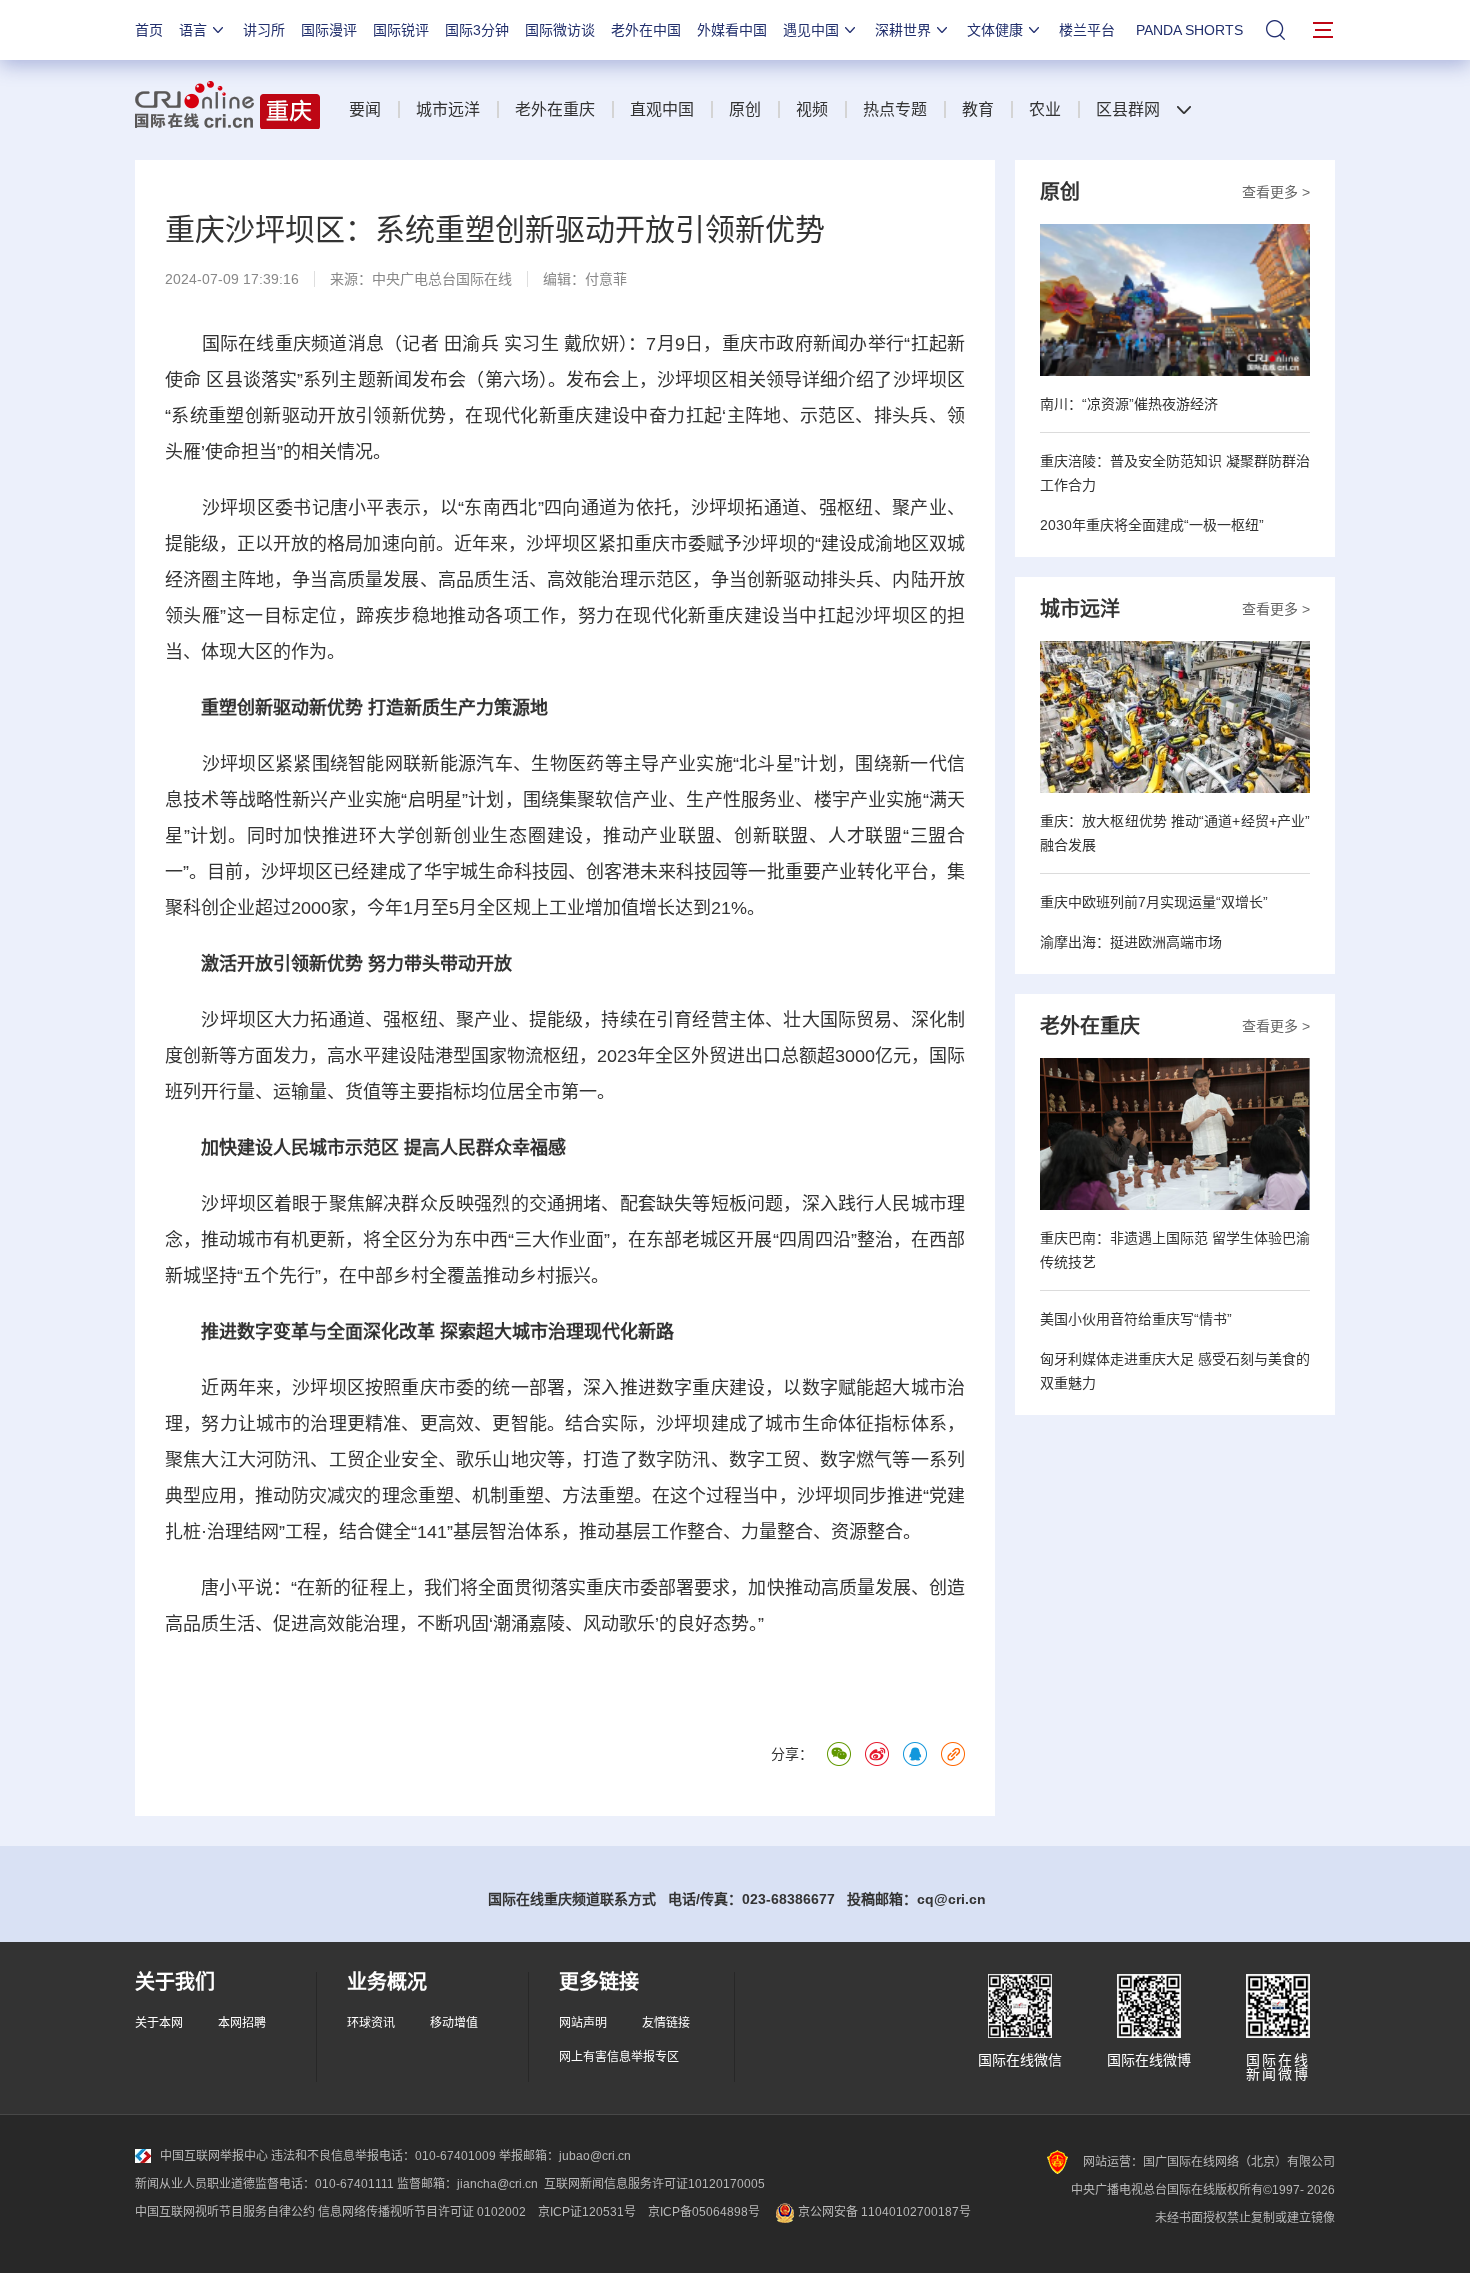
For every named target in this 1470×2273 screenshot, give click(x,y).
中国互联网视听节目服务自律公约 (225, 2212)
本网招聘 (242, 2023)
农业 (1045, 109)
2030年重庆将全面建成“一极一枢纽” (1152, 525)
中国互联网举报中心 (214, 2156)
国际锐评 (401, 30)
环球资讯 (371, 2023)
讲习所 (264, 30)
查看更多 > (1276, 192)
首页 (149, 30)
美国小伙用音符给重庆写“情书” (1136, 1319)
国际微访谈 (560, 30)
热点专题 (895, 109)
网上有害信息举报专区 (619, 2057)
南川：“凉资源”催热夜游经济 (1129, 404)
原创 (745, 109)
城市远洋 (448, 109)
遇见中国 (811, 30)
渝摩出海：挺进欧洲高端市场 (1131, 942)
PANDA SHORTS (1189, 30)
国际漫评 (329, 30)
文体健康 (995, 30)
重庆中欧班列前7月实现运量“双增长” (1154, 902)
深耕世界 (903, 30)
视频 (812, 109)
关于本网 (159, 2023)
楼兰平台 (1087, 30)
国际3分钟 (477, 30)
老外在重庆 (555, 109)
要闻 (365, 109)
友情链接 (666, 2023)
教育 (978, 109)
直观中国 (662, 109)
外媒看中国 (732, 30)
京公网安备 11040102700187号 (883, 2212)
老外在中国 (646, 30)
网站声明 (583, 2023)
